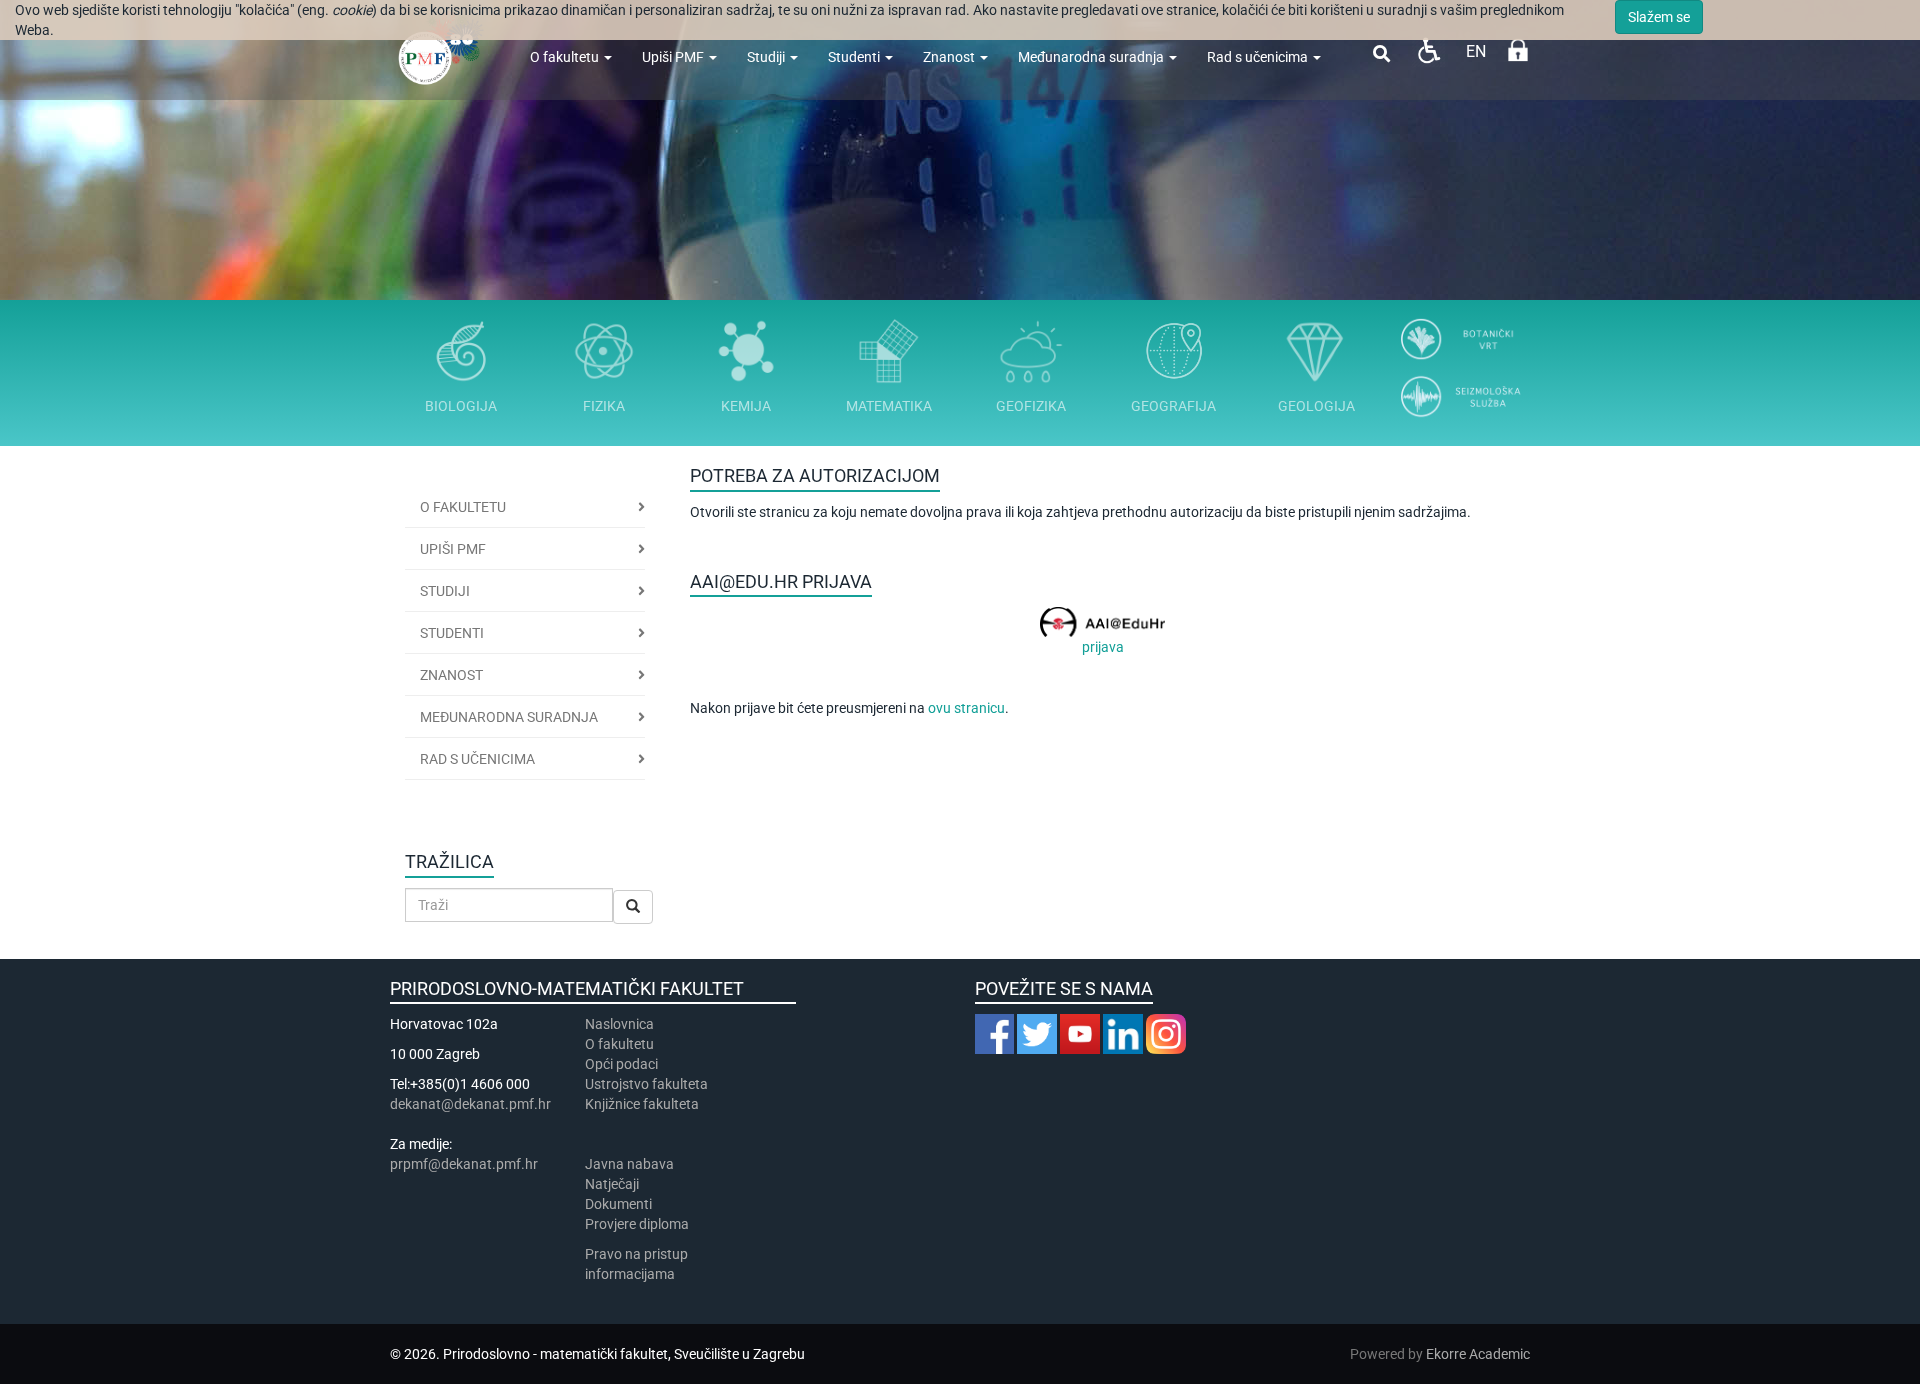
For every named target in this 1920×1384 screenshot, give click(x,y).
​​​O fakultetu (619, 1044)
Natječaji (612, 1184)
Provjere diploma (637, 1224)
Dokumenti (618, 1204)
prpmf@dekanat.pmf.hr (464, 1164)
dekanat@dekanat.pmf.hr (470, 1104)
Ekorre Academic (1478, 1354)
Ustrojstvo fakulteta (646, 1084)
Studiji (767, 57)
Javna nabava (629, 1164)
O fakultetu (566, 57)
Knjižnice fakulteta (642, 1104)
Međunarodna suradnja (1092, 57)
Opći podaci (621, 1064)
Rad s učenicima (1259, 57)
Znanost (950, 57)
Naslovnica (619, 1024)
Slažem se (1659, 17)
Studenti (855, 57)
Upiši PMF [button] (453, 549)
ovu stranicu (966, 708)
